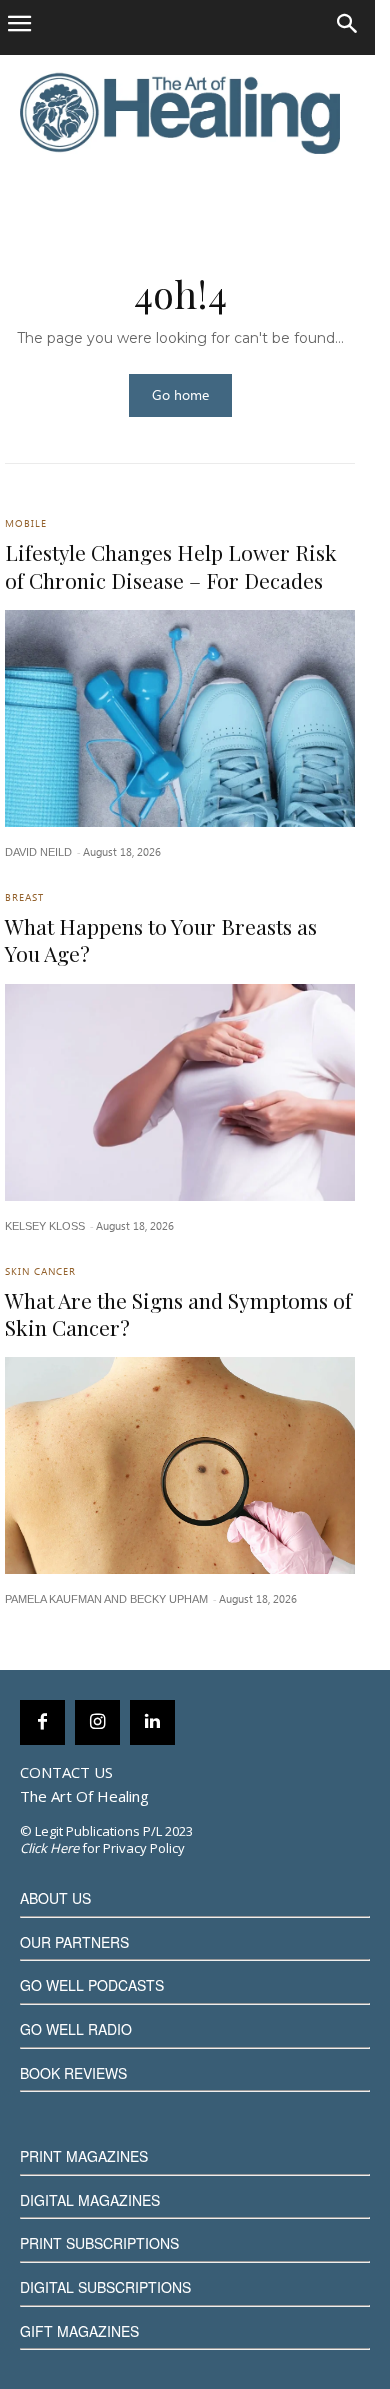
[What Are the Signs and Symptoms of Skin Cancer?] (180, 1465)
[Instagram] (97, 1722)
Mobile (26, 525)
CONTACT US (66, 1772)
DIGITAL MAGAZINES (90, 2200)
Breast (24, 899)
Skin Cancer (40, 1273)
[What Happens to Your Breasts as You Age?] (180, 1092)
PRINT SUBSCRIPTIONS (99, 2243)
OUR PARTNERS (74, 1942)
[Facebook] (42, 1722)
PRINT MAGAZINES (84, 2156)
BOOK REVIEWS (73, 2073)
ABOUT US (55, 1898)
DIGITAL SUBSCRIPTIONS (105, 2287)
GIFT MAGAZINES (79, 2331)
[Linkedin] (152, 1722)
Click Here (49, 1848)
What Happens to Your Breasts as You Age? (161, 939)
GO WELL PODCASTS (92, 1985)
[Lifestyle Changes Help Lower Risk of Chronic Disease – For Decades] (180, 718)
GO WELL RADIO (76, 2029)
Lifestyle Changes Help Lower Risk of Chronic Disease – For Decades (171, 565)
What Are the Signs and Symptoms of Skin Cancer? (178, 1313)
